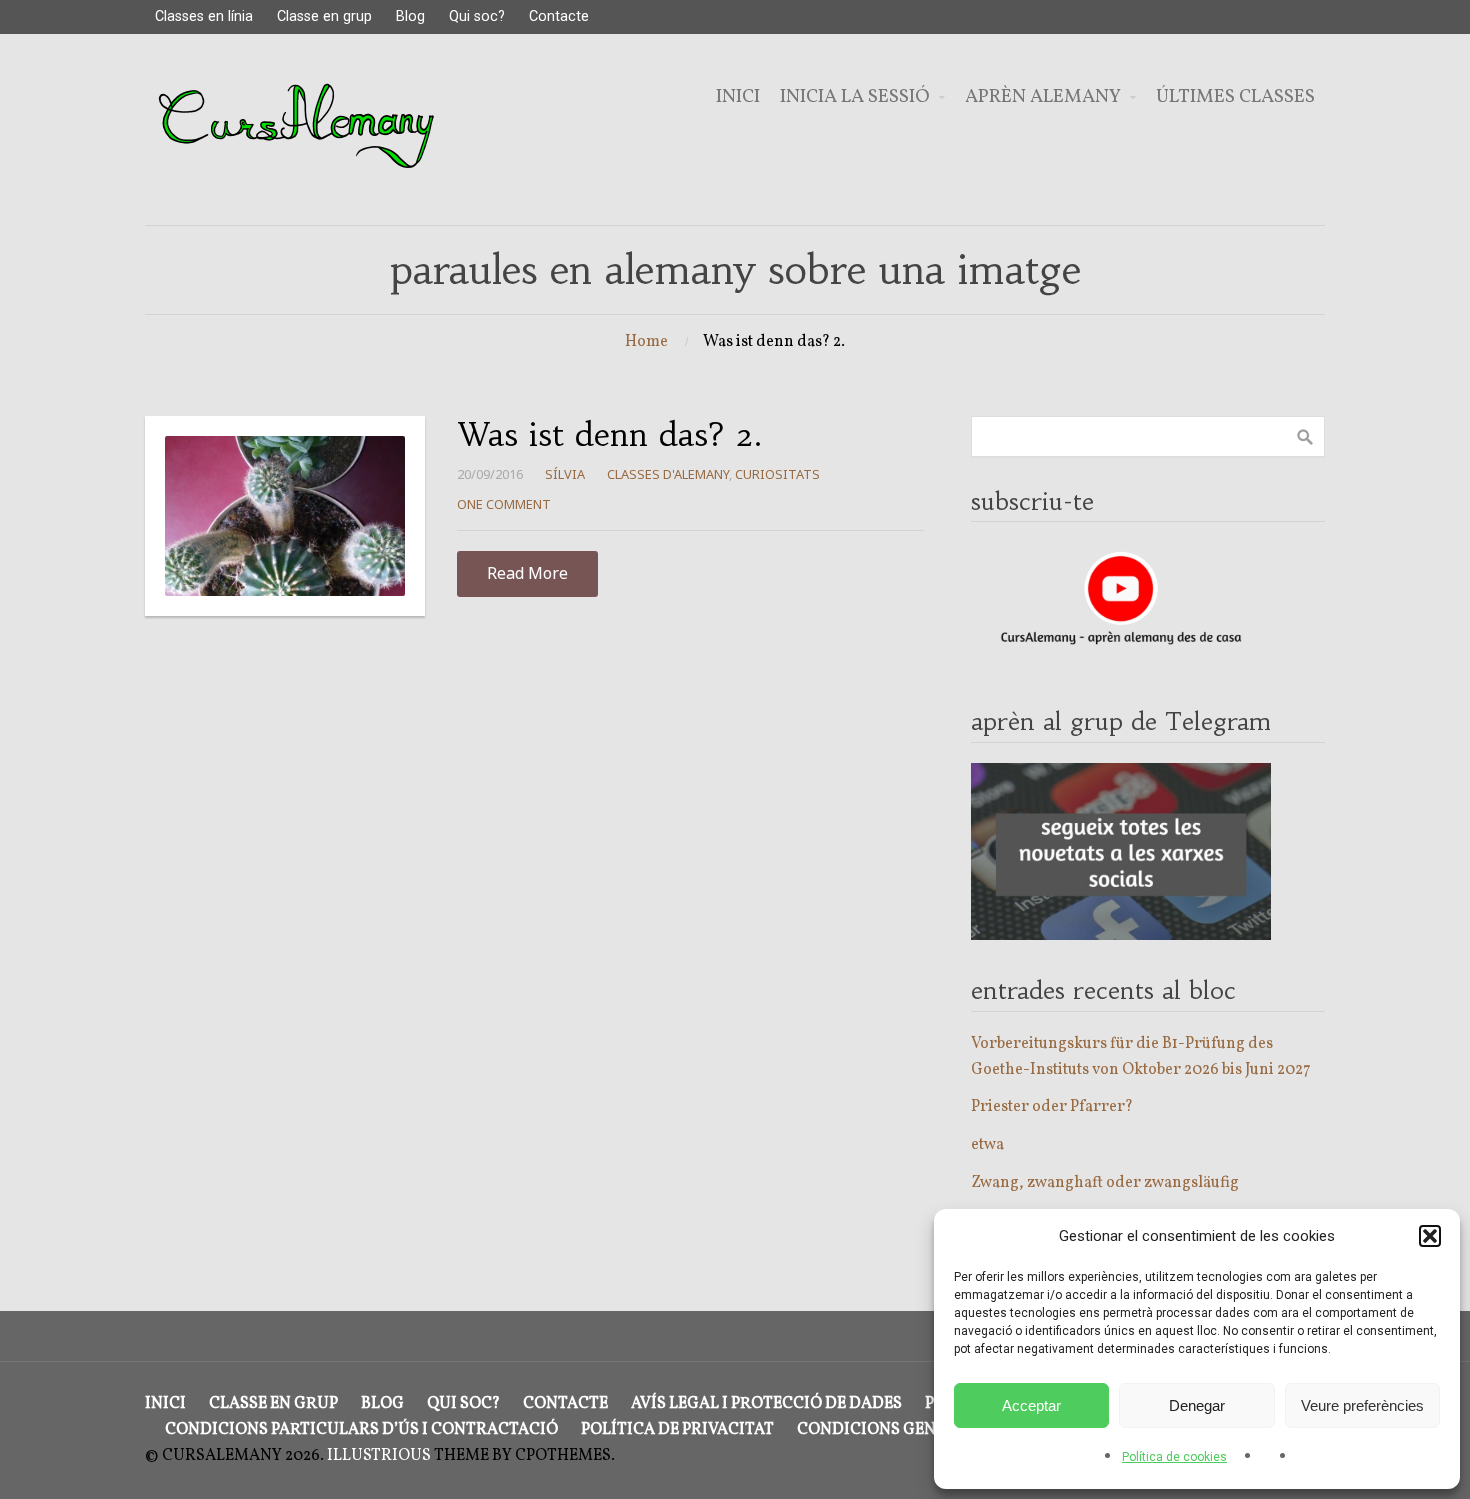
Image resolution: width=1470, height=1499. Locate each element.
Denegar (1197, 1405)
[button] (1430, 1236)
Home (646, 342)
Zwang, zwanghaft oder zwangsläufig (1105, 1183)
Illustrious (379, 1456)
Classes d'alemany (668, 474)
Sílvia (565, 474)
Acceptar (1031, 1405)
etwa (987, 1145)
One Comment (504, 504)
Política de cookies (1174, 1457)
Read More (527, 573)
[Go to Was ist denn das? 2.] (285, 516)
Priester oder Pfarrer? (1052, 1107)
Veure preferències (1362, 1405)
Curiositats (777, 474)
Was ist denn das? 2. (609, 435)
